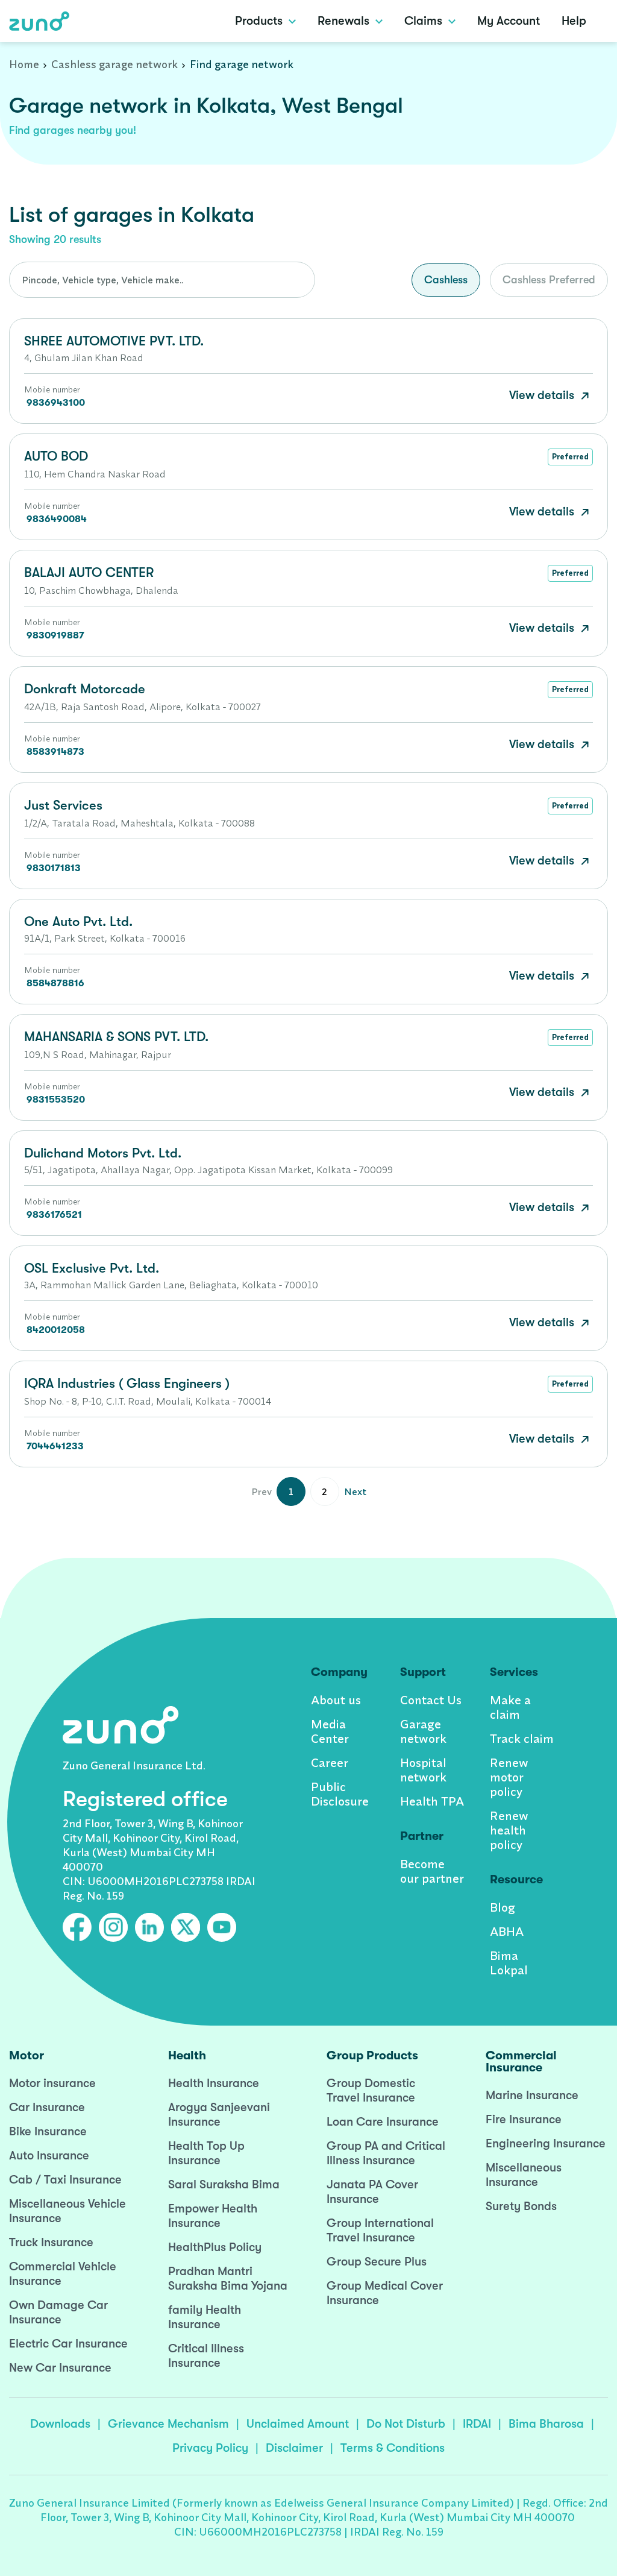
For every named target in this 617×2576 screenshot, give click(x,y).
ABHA (507, 1931)
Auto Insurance (49, 2156)
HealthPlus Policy (215, 2247)
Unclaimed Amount (298, 2424)
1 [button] (291, 1491)
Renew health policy (509, 1830)
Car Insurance (47, 2107)
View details (543, 395)
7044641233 (55, 1446)
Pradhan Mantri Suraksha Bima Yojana (228, 2278)
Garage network (423, 1731)
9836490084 (57, 519)
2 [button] (324, 1491)
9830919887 (55, 635)
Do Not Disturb (406, 2424)
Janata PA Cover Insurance (372, 2192)
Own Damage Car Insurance (58, 2312)
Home (24, 64)
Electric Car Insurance (68, 2344)
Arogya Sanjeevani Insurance (219, 2115)
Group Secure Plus (377, 2262)
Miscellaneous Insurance (524, 2175)
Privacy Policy (210, 2448)
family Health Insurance (205, 2317)
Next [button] (355, 1491)
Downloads (60, 2424)
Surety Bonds (521, 2206)
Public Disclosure (340, 1794)
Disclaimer (294, 2448)
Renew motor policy (509, 1777)
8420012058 (56, 1330)
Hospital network (423, 1770)
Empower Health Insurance (213, 2216)
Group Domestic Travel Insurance (371, 2090)
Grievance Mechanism (168, 2424)
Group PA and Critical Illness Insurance (386, 2153)
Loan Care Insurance (383, 2122)
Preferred (570, 456)
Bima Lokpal (509, 1963)
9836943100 (56, 403)
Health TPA (432, 1801)
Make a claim (510, 1707)
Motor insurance (52, 2083)
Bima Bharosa (546, 2424)
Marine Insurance (532, 2095)
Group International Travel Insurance (380, 2230)
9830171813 (54, 868)
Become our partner (432, 1871)
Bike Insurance (48, 2131)
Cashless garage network (114, 64)
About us (336, 1700)
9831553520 (56, 1100)
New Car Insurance (60, 2368)
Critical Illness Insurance (206, 2356)
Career (330, 1762)
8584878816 (55, 983)
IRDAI (477, 2424)
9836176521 (54, 1215)
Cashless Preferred (549, 280)
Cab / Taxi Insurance (65, 2180)
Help (574, 21)
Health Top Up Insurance (206, 2153)
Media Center (330, 1731)
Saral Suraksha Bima (224, 2184)
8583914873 (55, 752)
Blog (503, 1907)
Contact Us (431, 1700)
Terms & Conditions (393, 2448)
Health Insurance (214, 2083)
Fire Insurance (524, 2119)
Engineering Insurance (546, 2143)
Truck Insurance (51, 2242)
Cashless (446, 280)
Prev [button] (262, 1491)
